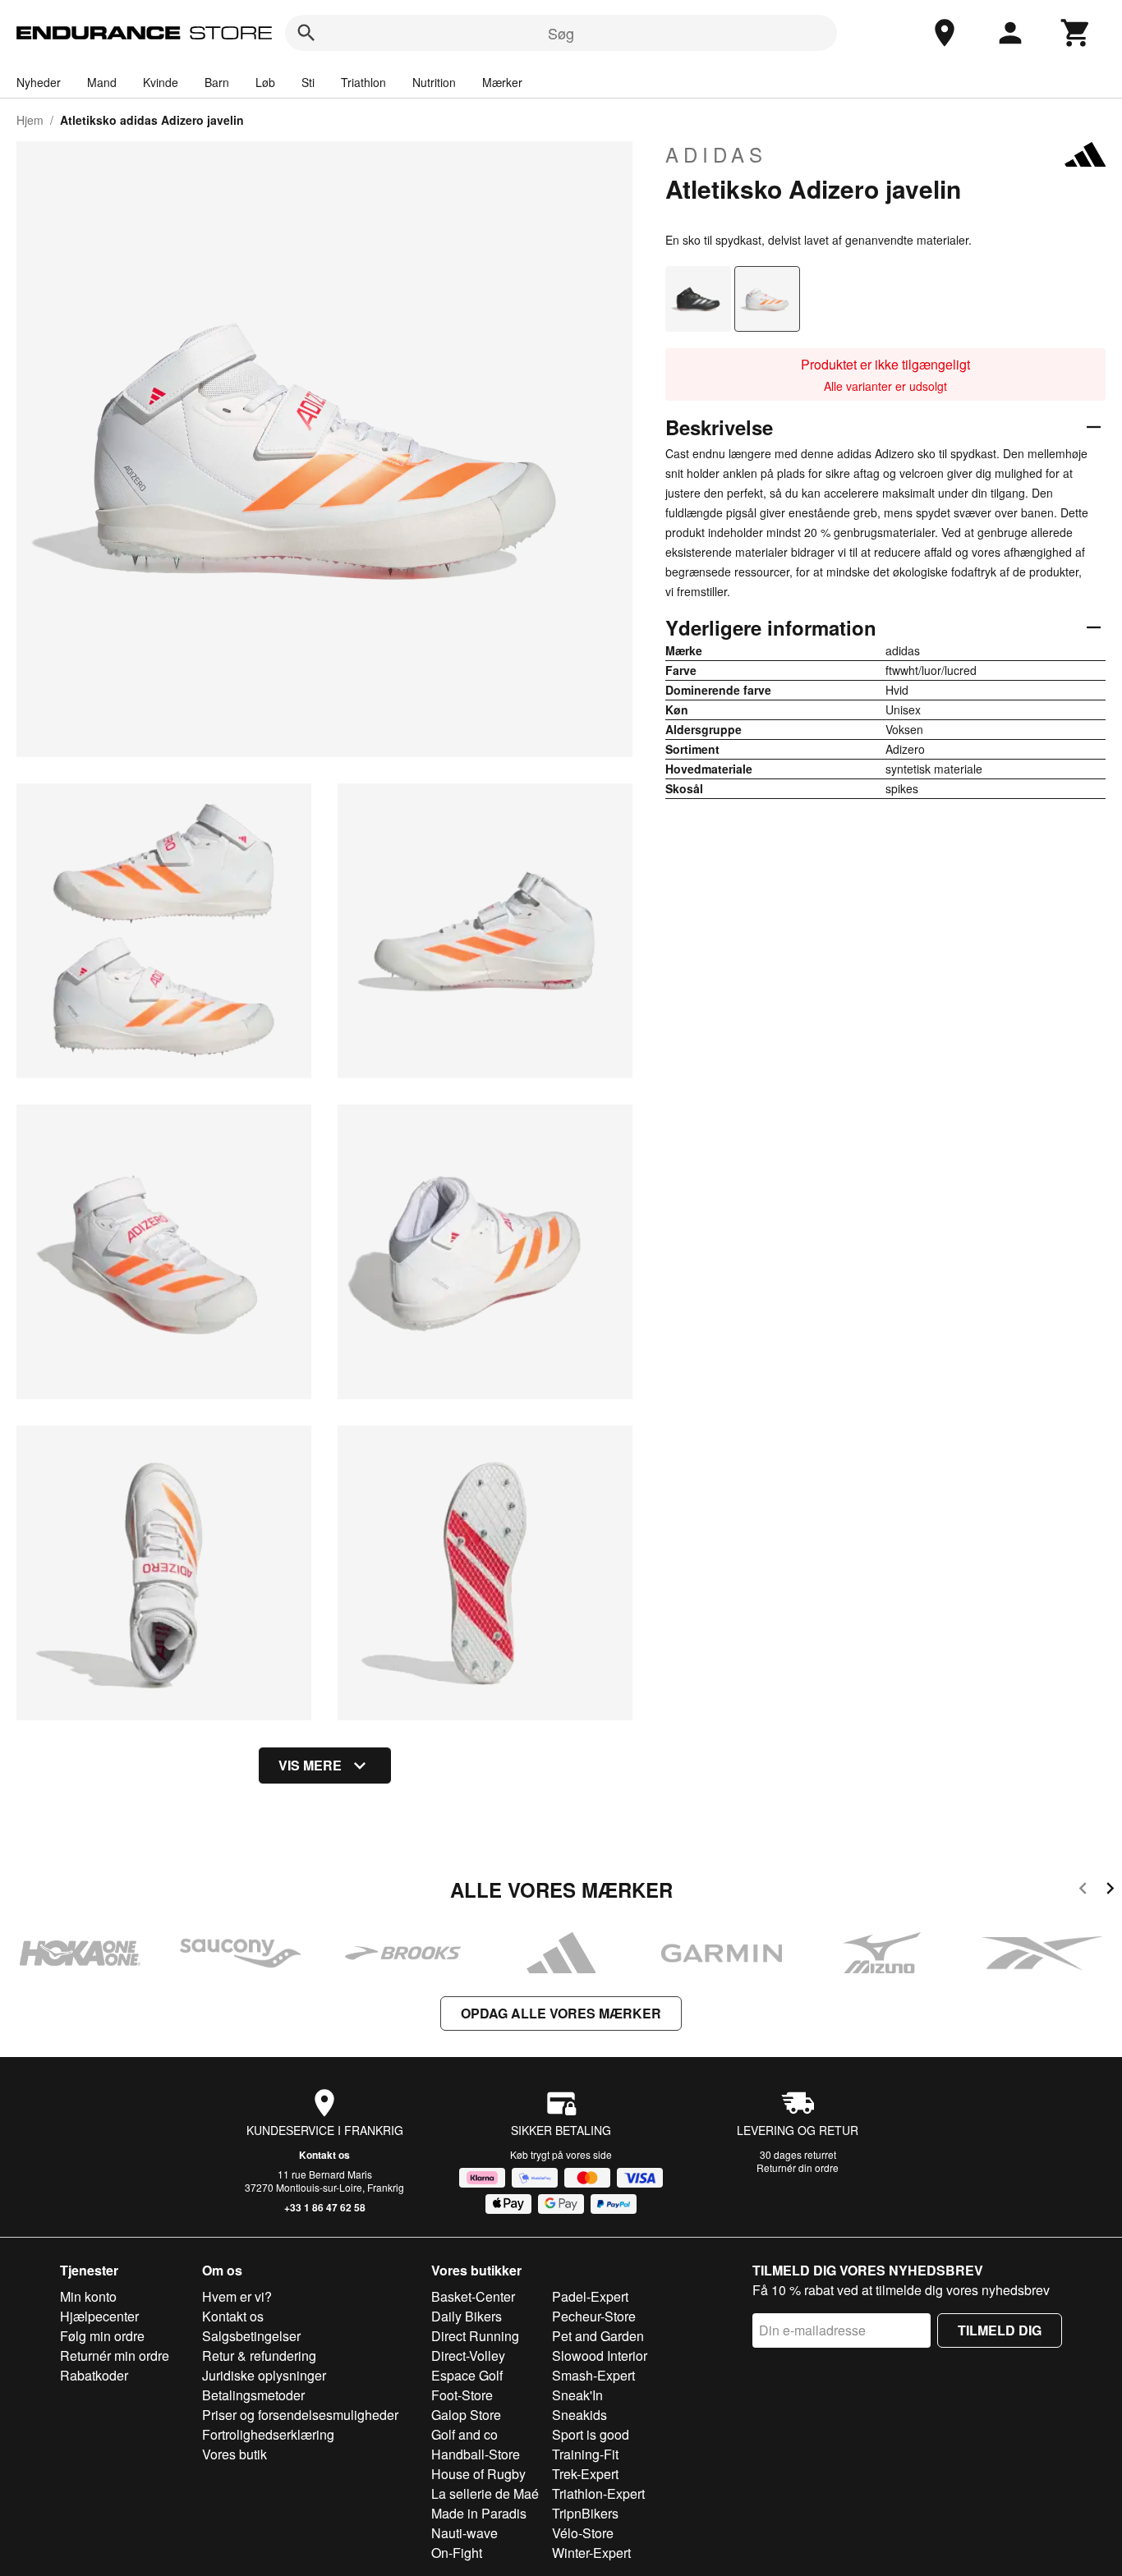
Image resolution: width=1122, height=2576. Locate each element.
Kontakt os (324, 2155)
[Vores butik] (945, 33)
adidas (716, 154)
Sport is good (591, 2434)
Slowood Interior (600, 2356)
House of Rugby (478, 2474)
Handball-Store (476, 2454)
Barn (217, 82)
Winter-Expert (591, 2553)
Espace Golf (467, 2375)
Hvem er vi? (237, 2296)
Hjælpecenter (99, 2316)
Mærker (502, 82)
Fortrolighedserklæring (268, 2434)
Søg (561, 33)
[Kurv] (1076, 33)
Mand (102, 82)
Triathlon (363, 82)
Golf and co (464, 2434)
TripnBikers (585, 2513)
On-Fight (457, 2553)
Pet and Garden (598, 2336)
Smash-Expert (593, 2375)
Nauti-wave (464, 2533)
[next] (1110, 1891)
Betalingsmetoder (253, 2395)
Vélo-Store (583, 2533)
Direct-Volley (468, 2356)
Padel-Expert (590, 2296)
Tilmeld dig (1000, 2330)
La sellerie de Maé (485, 2493)
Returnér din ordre (798, 2167)
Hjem (30, 120)
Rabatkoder (94, 2375)
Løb (265, 82)
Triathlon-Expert (598, 2493)
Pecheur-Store (594, 2316)
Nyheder (39, 82)
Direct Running (475, 2336)
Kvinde (161, 82)
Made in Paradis (479, 2513)
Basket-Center (473, 2296)
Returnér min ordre (115, 2356)
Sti (308, 82)
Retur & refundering (259, 2356)
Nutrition (434, 82)
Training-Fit (585, 2454)
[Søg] (306, 33)
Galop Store (466, 2415)
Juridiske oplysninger (264, 2375)
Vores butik (235, 2454)
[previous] (1083, 1891)
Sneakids (579, 2415)
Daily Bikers (467, 2316)
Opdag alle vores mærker (561, 2013)
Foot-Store (462, 2395)
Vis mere (310, 1765)
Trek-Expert (585, 2474)
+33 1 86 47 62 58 (325, 2207)
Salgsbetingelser (251, 2336)
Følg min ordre (102, 2336)
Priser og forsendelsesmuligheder (300, 2415)
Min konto (88, 2296)
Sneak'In (577, 2395)
